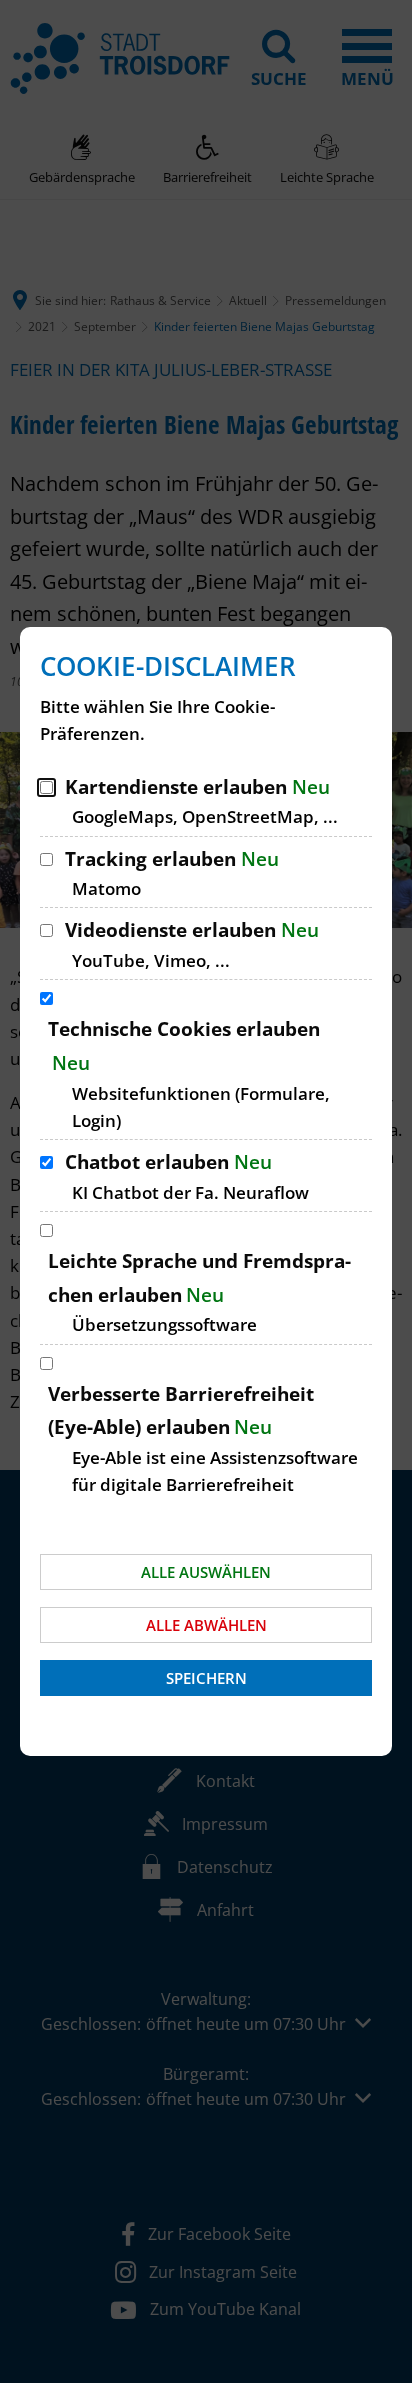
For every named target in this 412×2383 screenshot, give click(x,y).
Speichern (206, 1678)
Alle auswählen (206, 1572)
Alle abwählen (206, 1625)
